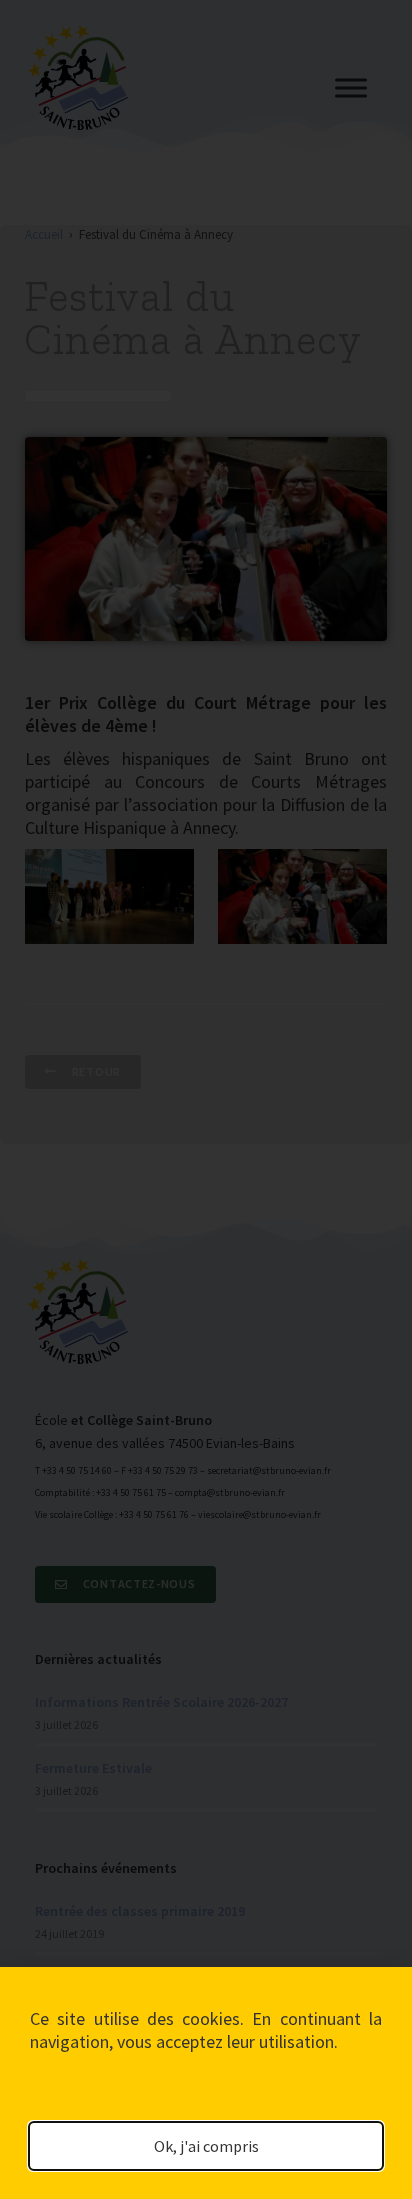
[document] (206, 1099)
